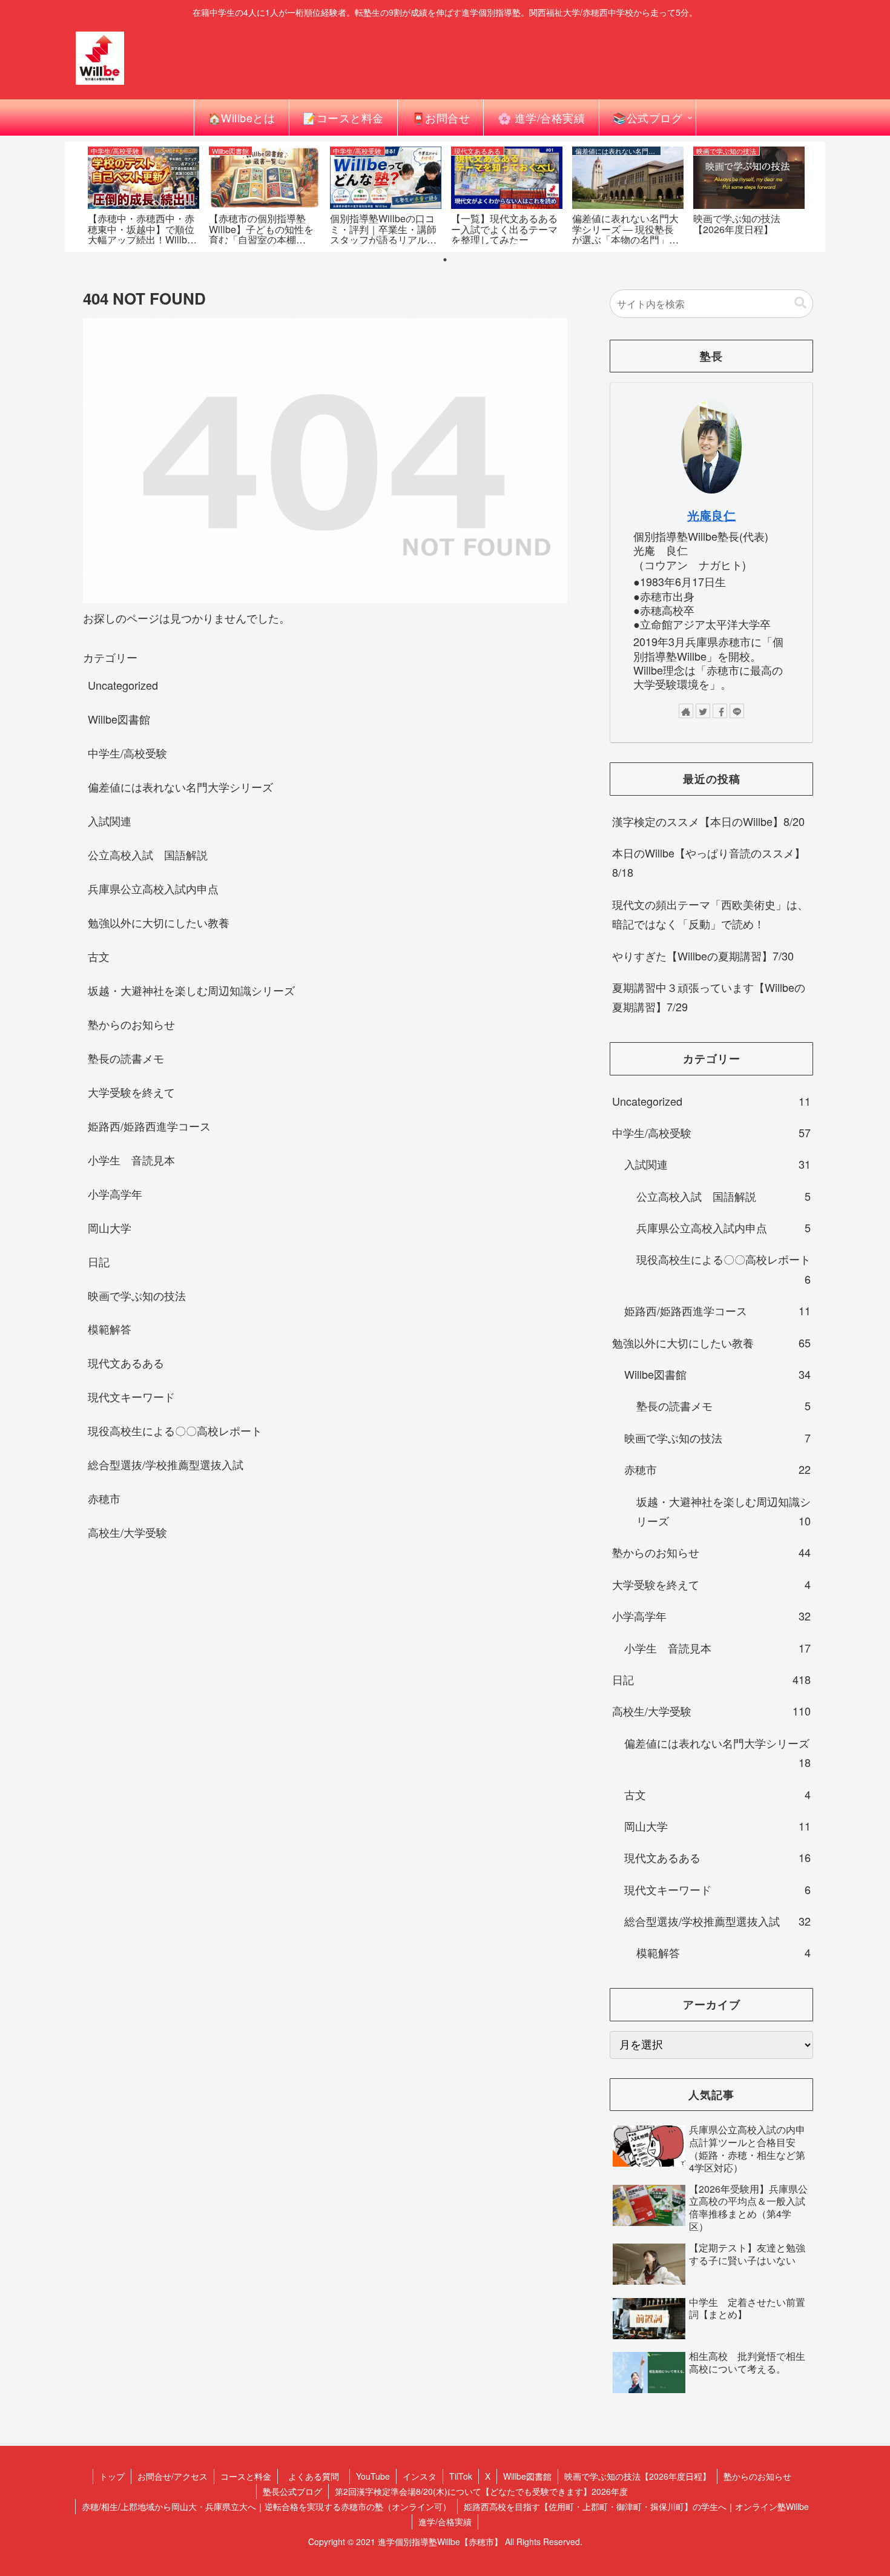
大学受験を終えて (131, 1092)
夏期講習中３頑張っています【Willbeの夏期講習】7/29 (709, 997)
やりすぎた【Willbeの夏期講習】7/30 (703, 956)
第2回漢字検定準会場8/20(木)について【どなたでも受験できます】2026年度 (481, 2491)
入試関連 (110, 821)
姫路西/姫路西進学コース (149, 1126)
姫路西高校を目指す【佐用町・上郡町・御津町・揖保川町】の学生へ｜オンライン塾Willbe (636, 2506)
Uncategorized (123, 685)
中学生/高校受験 (127, 753)
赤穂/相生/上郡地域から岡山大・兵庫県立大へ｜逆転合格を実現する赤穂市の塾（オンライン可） (266, 2506)
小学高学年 (115, 1194)
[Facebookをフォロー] (720, 711)
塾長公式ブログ (292, 2491)
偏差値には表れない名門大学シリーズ (180, 787)
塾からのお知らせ (131, 1024)
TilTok (461, 2476)
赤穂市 (104, 1498)
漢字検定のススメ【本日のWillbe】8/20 (708, 821)
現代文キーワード (131, 1396)
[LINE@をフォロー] (737, 711)
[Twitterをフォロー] (703, 711)
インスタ (420, 2476)
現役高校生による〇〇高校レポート (175, 1430)
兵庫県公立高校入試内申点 (153, 888)
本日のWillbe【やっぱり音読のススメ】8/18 (709, 862)
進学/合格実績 (445, 2522)
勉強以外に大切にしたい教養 (159, 922)
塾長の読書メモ (126, 1058)
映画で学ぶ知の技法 (137, 1295)
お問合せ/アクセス (173, 2476)
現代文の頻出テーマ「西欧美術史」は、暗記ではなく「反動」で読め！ (710, 914)
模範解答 (110, 1329)
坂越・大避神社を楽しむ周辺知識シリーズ (191, 990)
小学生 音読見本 (131, 1160)
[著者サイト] (686, 711)
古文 (99, 956)
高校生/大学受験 (127, 1532)
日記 (99, 1261)
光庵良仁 (711, 515)
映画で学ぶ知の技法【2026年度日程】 (638, 2476)
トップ (112, 2476)
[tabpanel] (143, 195)
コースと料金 (246, 2476)
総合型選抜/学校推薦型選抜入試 (166, 1464)
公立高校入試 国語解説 (148, 854)
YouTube (373, 2476)
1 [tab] (445, 260)
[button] (800, 303)
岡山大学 (110, 1227)
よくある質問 (318, 2476)
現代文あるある (126, 1362)
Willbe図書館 (119, 719)
